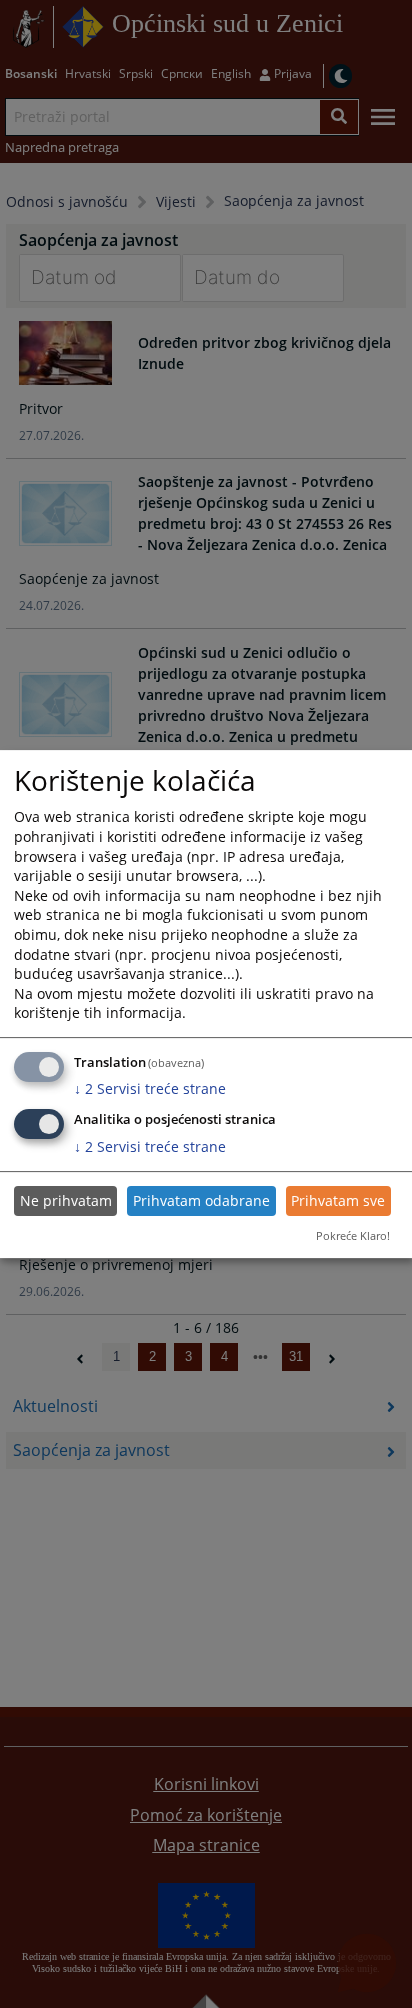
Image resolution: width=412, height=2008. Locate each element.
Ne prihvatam (66, 1200)
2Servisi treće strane (150, 1088)
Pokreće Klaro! (353, 1235)
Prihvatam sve (338, 1200)
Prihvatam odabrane (201, 1200)
